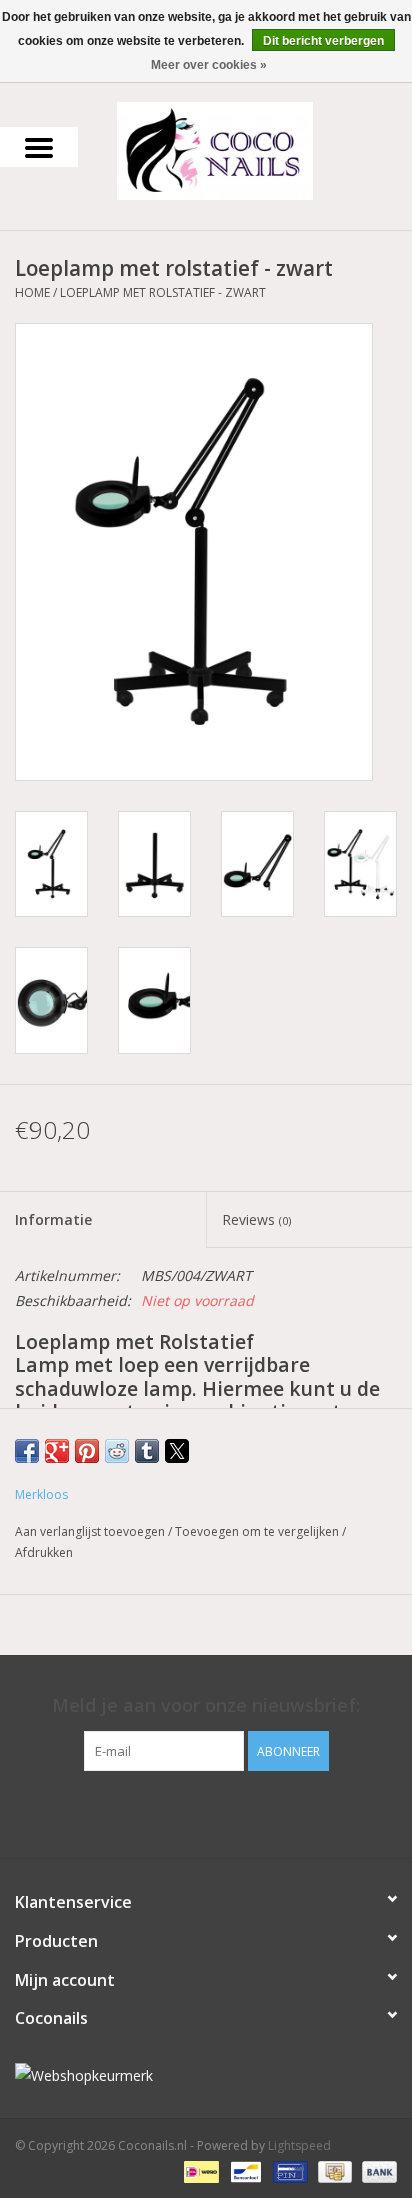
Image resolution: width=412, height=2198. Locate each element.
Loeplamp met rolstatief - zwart (163, 292)
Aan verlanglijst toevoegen (91, 1531)
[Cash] (333, 2170)
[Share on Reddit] (117, 1451)
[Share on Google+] (57, 1451)
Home (32, 292)
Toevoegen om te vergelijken (258, 1531)
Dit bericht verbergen (323, 41)
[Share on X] (177, 1451)
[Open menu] (39, 147)
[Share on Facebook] (27, 1451)
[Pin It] (87, 1451)
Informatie (53, 1219)
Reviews (256, 1219)
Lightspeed (299, 2145)
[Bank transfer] (376, 2170)
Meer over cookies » (209, 65)
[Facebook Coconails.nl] (206, 1812)
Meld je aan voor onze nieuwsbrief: (206, 1705)
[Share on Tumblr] (147, 1451)
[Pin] (288, 2170)
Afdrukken (44, 1552)
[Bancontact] (244, 2170)
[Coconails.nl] (245, 149)
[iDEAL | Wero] (199, 2170)
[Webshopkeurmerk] (206, 2075)
